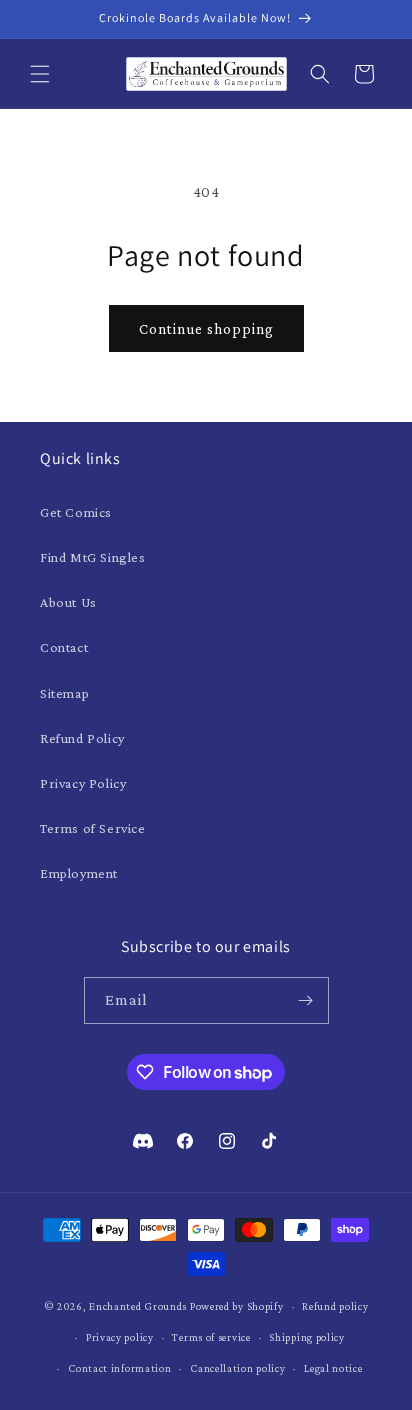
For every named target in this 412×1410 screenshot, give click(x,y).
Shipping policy (307, 1337)
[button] (40, 74)
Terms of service (211, 1337)
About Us (68, 602)
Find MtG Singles (93, 557)
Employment (79, 873)
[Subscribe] (306, 1000)
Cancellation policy (237, 1368)
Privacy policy (120, 1337)
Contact (64, 647)
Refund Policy (82, 738)
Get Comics (76, 512)
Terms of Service (93, 828)
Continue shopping (206, 329)
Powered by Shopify (237, 1306)
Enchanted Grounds (138, 1306)
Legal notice (333, 1368)
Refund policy (335, 1306)
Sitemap (64, 693)
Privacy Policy (83, 783)
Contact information (119, 1368)
